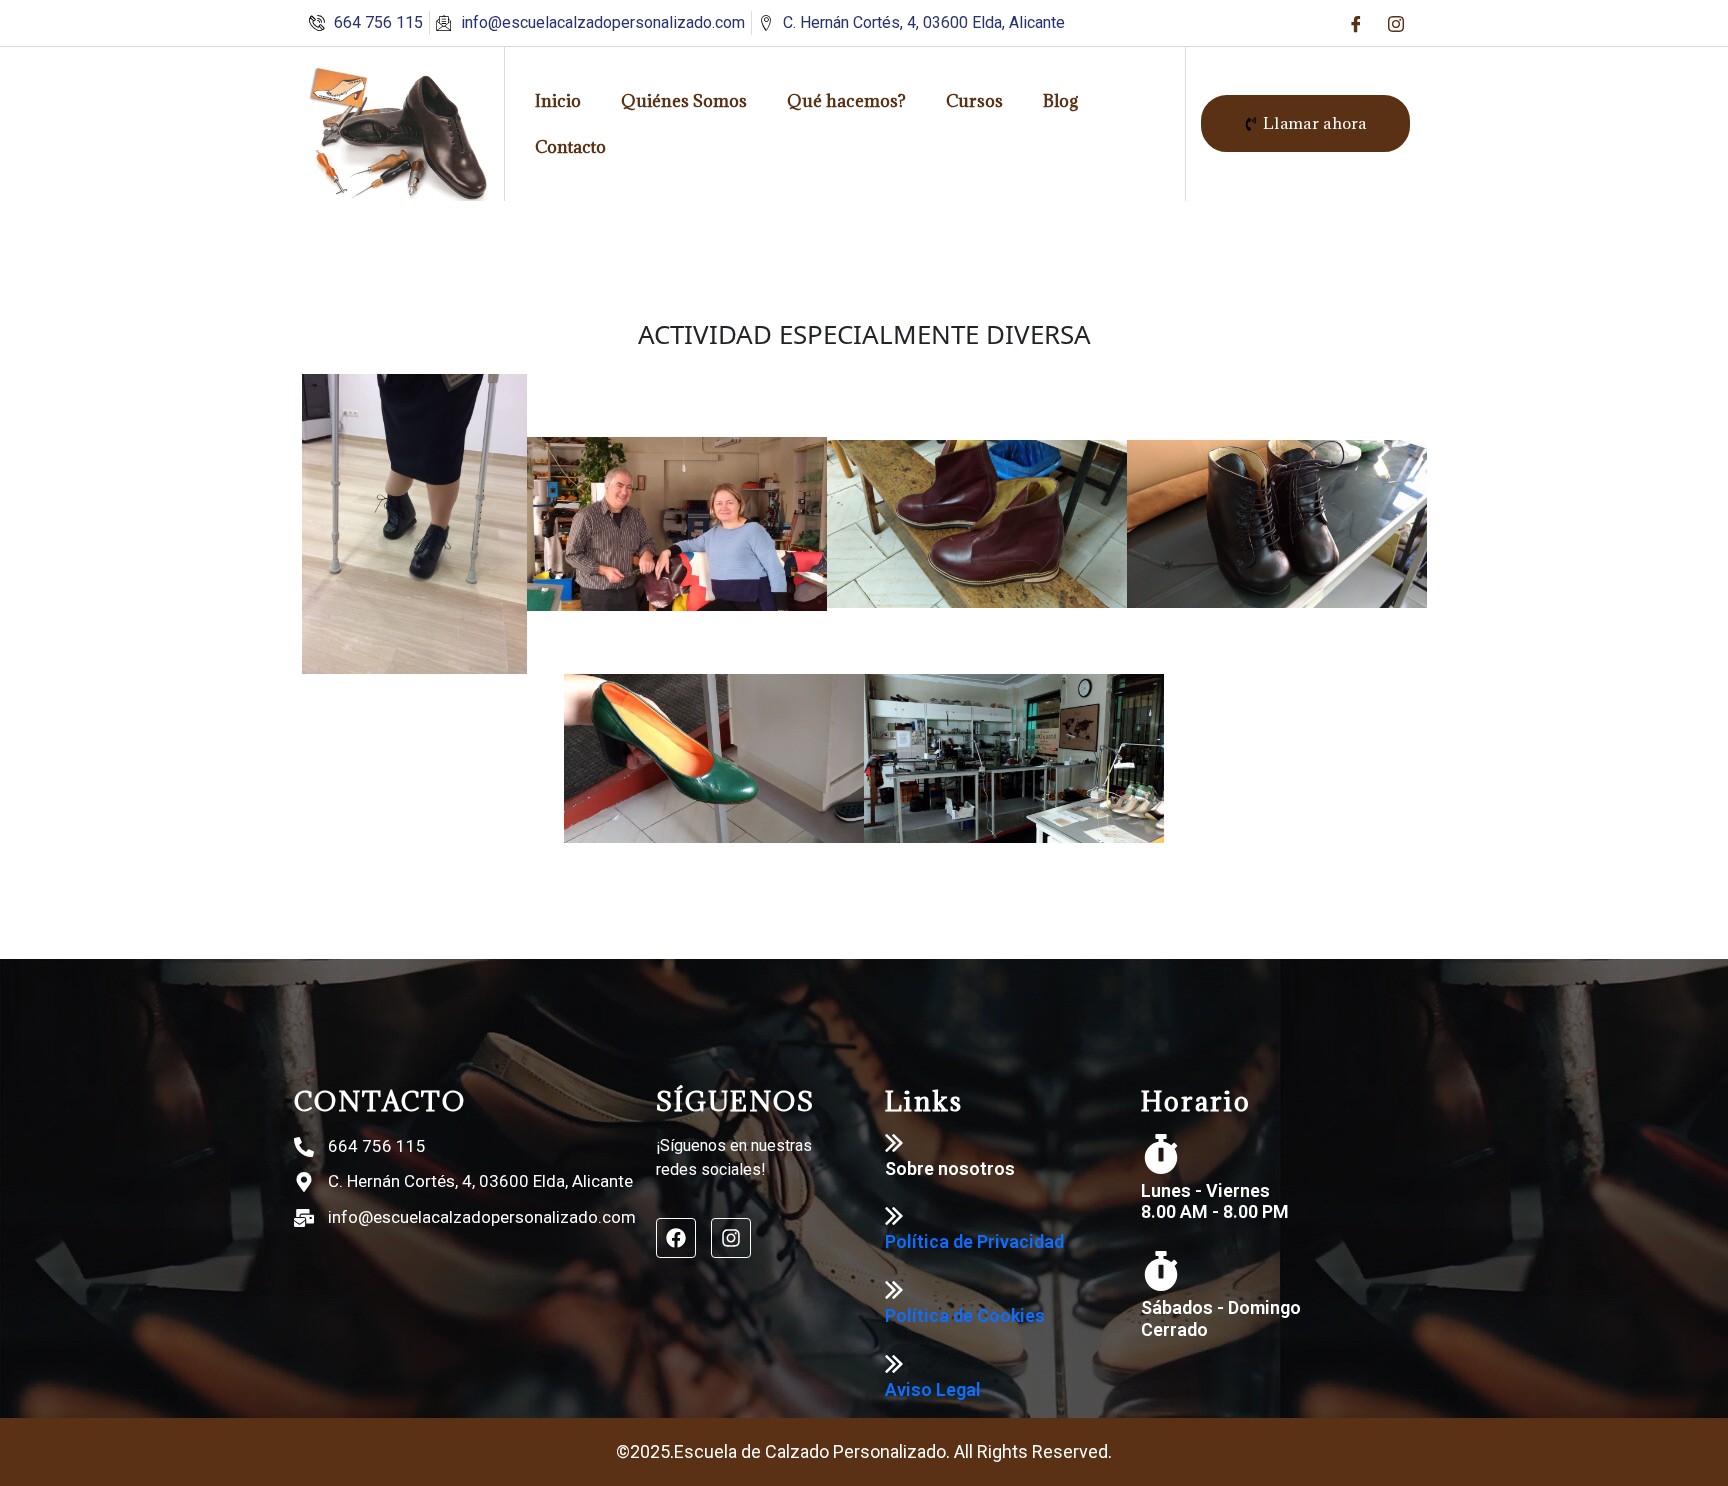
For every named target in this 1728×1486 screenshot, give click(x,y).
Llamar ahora (1315, 123)
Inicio (558, 101)
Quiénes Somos (684, 101)
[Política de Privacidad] (894, 1216)
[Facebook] (1356, 23)
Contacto (570, 147)
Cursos (974, 101)
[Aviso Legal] (894, 1364)
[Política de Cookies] (894, 1290)
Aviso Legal (933, 1389)
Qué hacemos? (846, 101)
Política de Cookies (965, 1315)
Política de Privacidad (974, 1241)
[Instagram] (1396, 23)
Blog (1060, 101)
